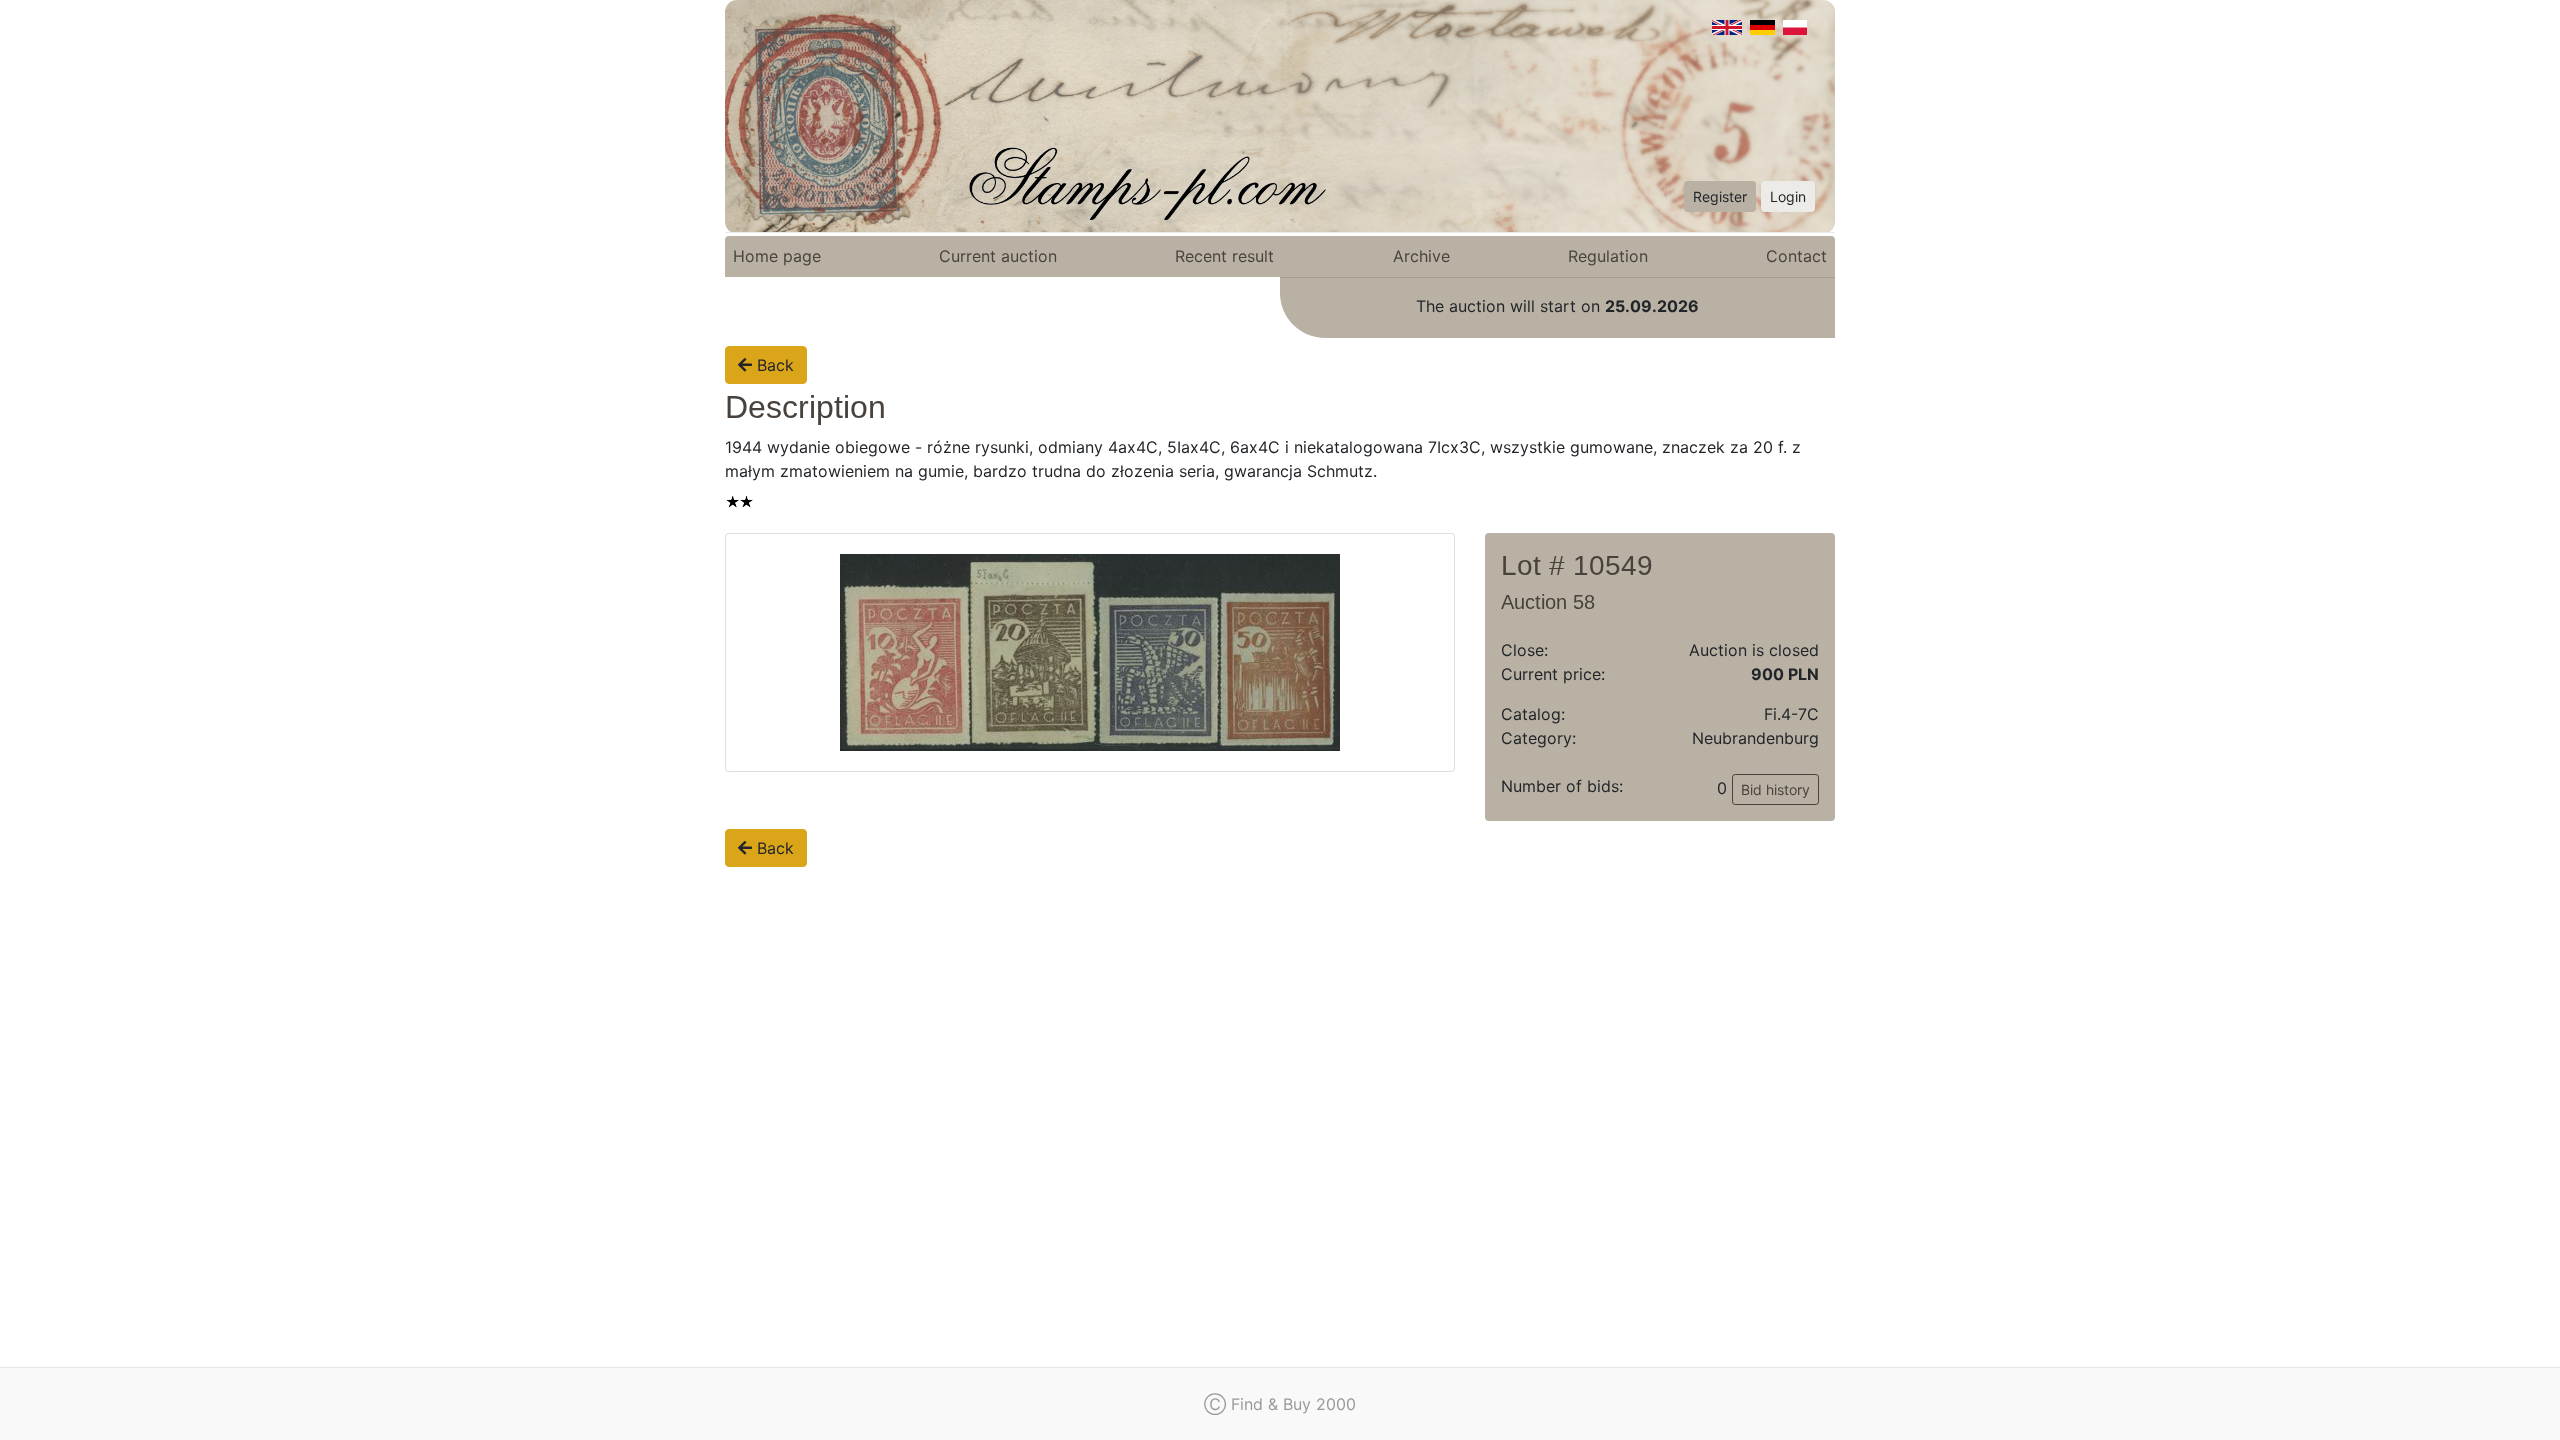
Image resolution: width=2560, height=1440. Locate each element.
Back (773, 365)
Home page (777, 256)
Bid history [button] (1775, 789)
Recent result (1224, 256)
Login (1788, 196)
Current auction (998, 256)
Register (1720, 196)
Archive (1421, 256)
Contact (1796, 256)
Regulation (1608, 256)
